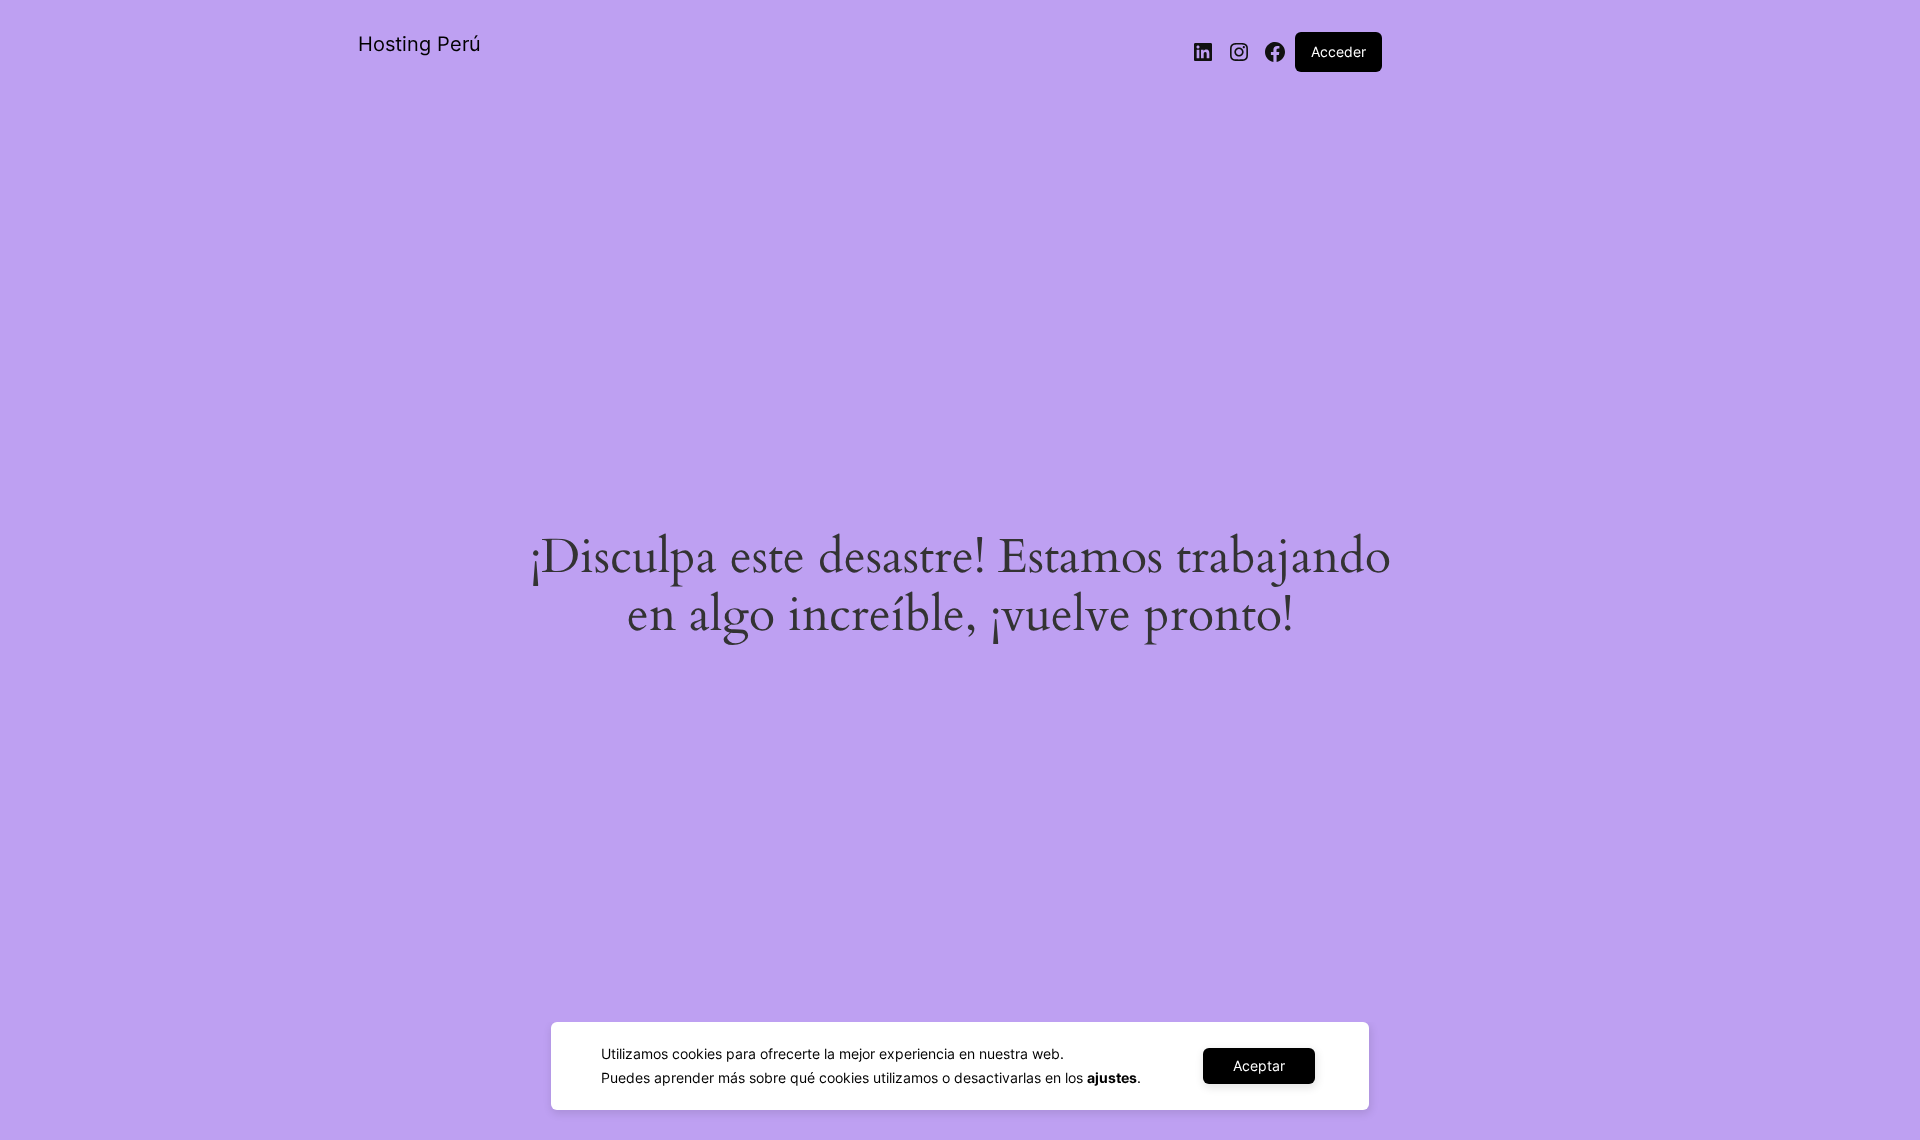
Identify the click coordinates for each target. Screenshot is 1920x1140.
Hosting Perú (419, 44)
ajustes (1112, 1077)
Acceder (1338, 51)
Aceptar (1259, 1065)
